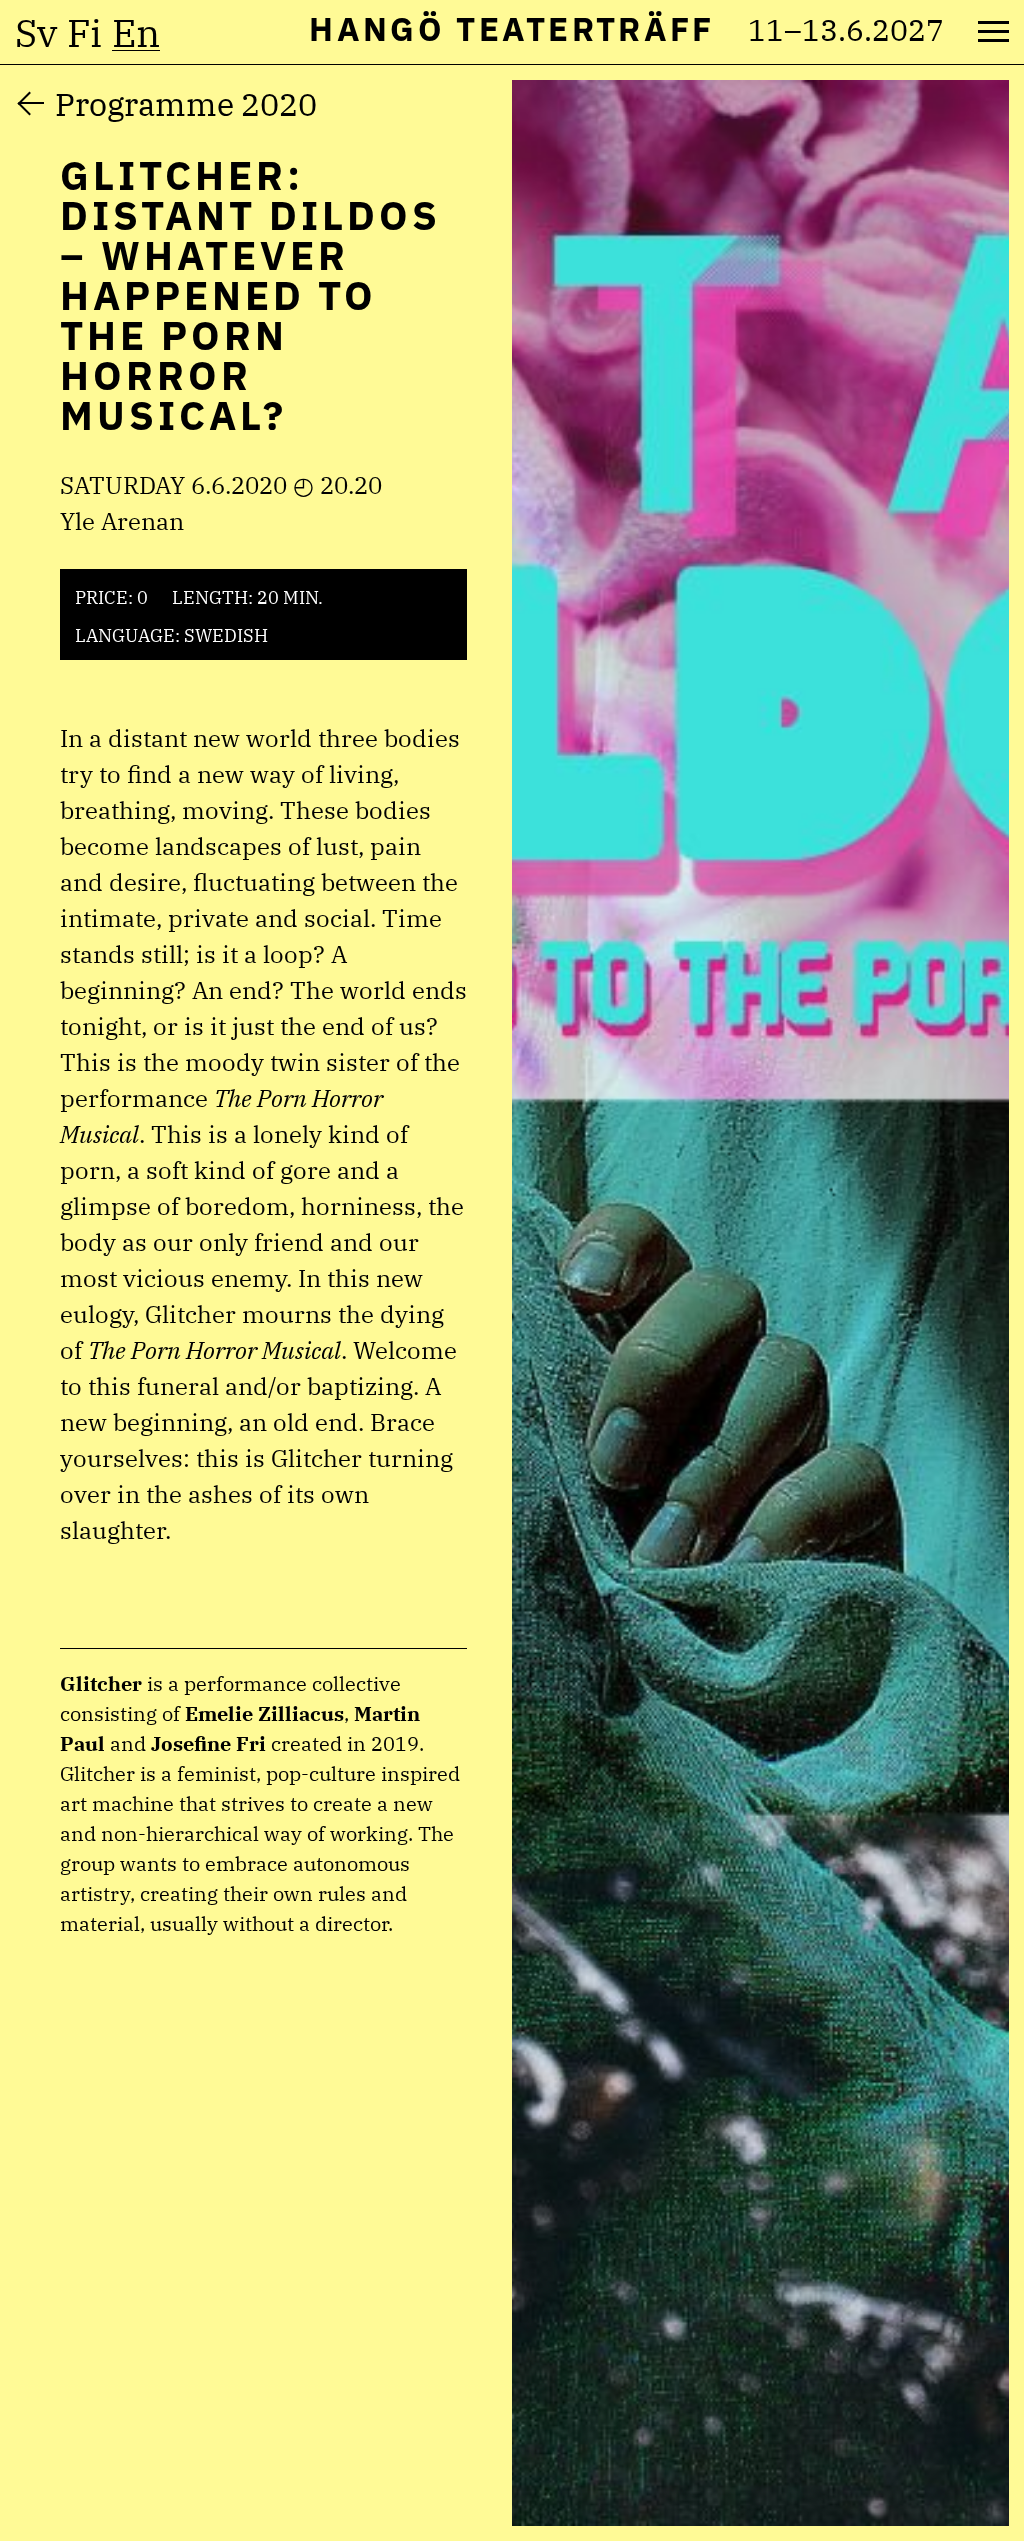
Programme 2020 (186, 104)
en (136, 33)
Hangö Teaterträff (511, 28)
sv (36, 33)
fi (84, 33)
